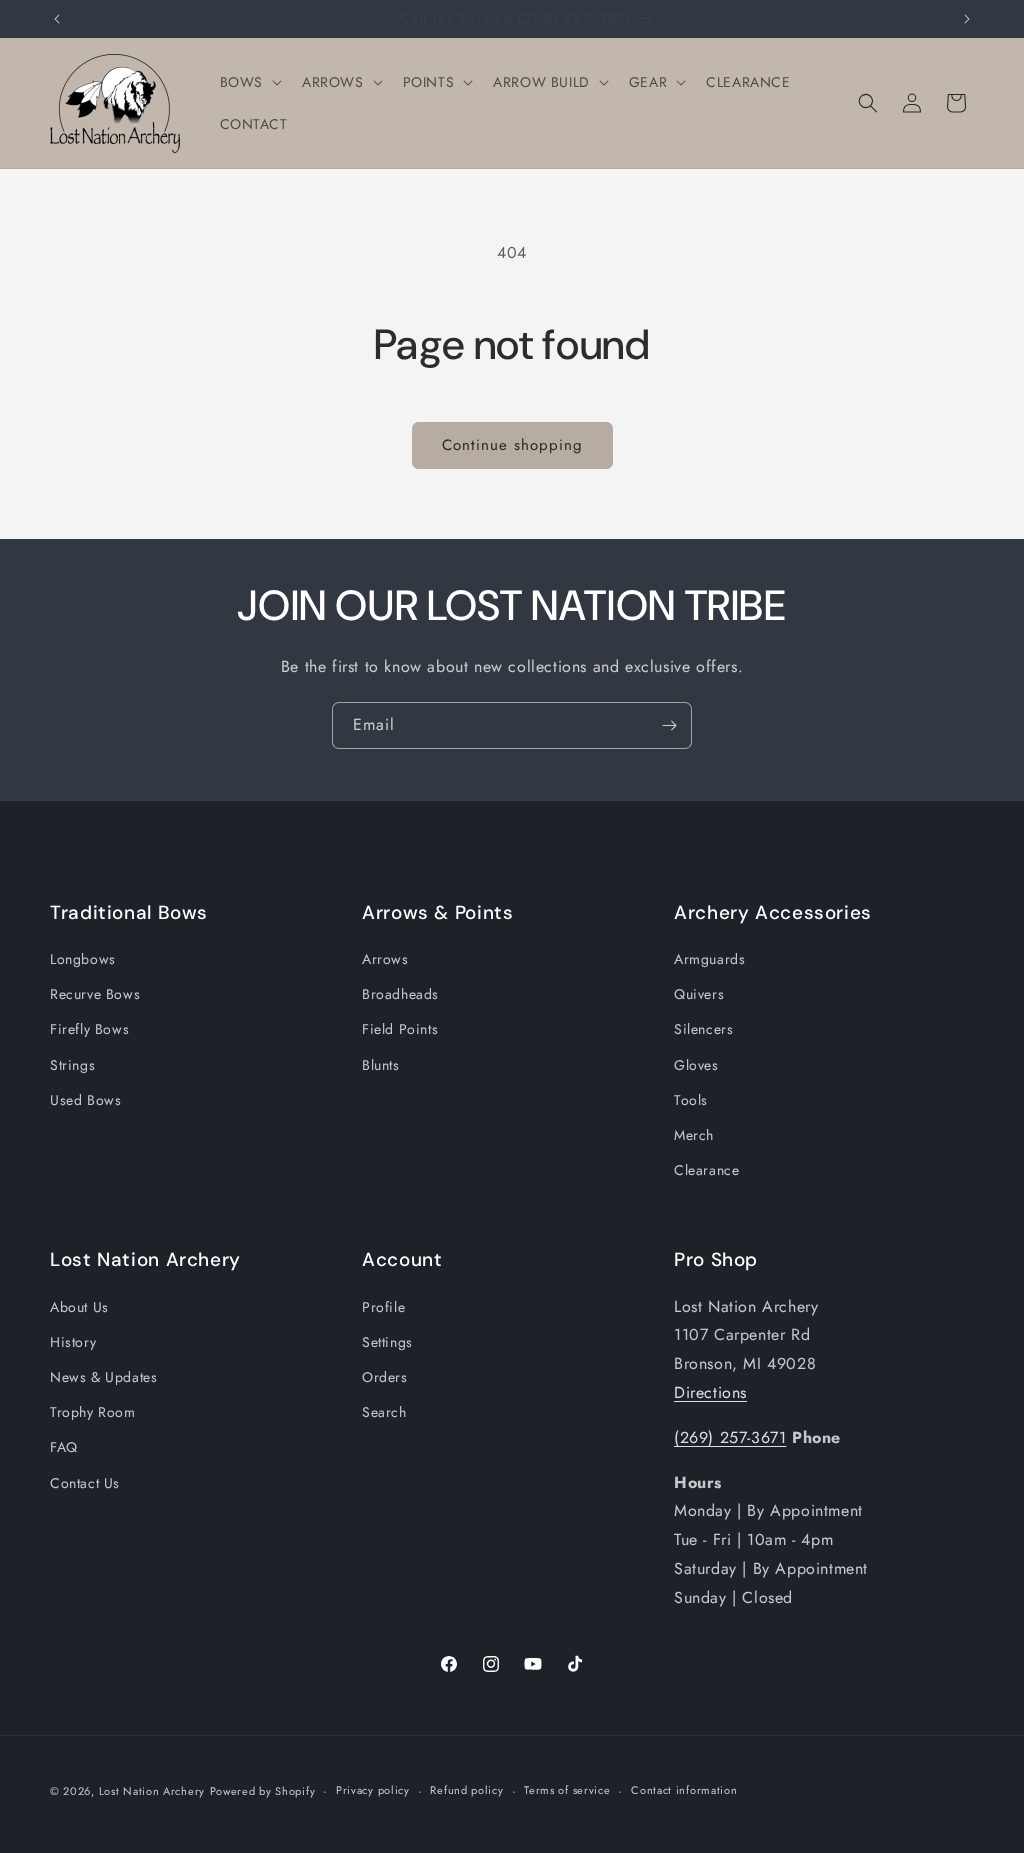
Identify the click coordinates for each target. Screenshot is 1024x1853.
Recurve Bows (95, 994)
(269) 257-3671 (730, 1437)
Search (384, 1412)
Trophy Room (93, 1412)
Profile (383, 1307)
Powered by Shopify (263, 1791)
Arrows (385, 959)
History (73, 1342)
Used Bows (85, 1100)
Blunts (381, 1065)
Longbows (83, 959)
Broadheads (400, 994)
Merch (694, 1135)
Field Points (400, 1029)
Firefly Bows (89, 1029)
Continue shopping (512, 445)
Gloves (696, 1065)
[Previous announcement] (57, 19)
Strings (72, 1065)
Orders (385, 1377)
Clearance (706, 1170)
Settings (387, 1342)
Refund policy (466, 1790)
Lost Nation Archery (152, 1791)
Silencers (703, 1029)
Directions (710, 1392)
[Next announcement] (967, 19)
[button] (249, 82)
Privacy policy (373, 1790)
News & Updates (103, 1377)
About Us (79, 1307)
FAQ (64, 1447)
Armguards (709, 959)
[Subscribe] (669, 725)
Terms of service (567, 1790)
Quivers (699, 994)
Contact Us (85, 1483)
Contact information (684, 1790)
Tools (691, 1100)
